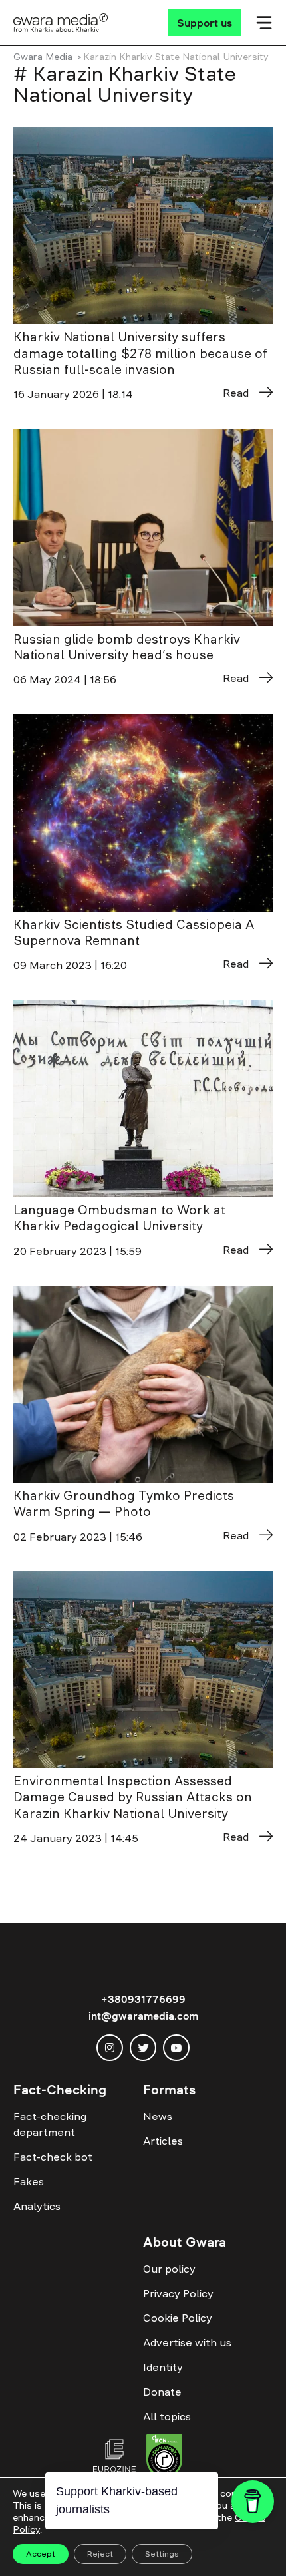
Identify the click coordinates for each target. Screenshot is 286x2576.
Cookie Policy (178, 2318)
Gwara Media (43, 57)
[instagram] (110, 2048)
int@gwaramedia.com (143, 2016)
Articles (163, 2141)
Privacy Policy (178, 2293)
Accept (41, 2554)
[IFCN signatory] (164, 2458)
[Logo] (61, 23)
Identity (163, 2367)
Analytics (37, 2206)
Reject (100, 2554)
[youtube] (176, 2048)
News (158, 2116)
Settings (162, 2554)
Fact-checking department (50, 2124)
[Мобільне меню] (264, 23)
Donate (162, 2392)
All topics (167, 2416)
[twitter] (143, 2048)
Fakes (29, 2181)
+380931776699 (143, 1999)
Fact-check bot (53, 2157)
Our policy (169, 2269)
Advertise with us (187, 2342)
